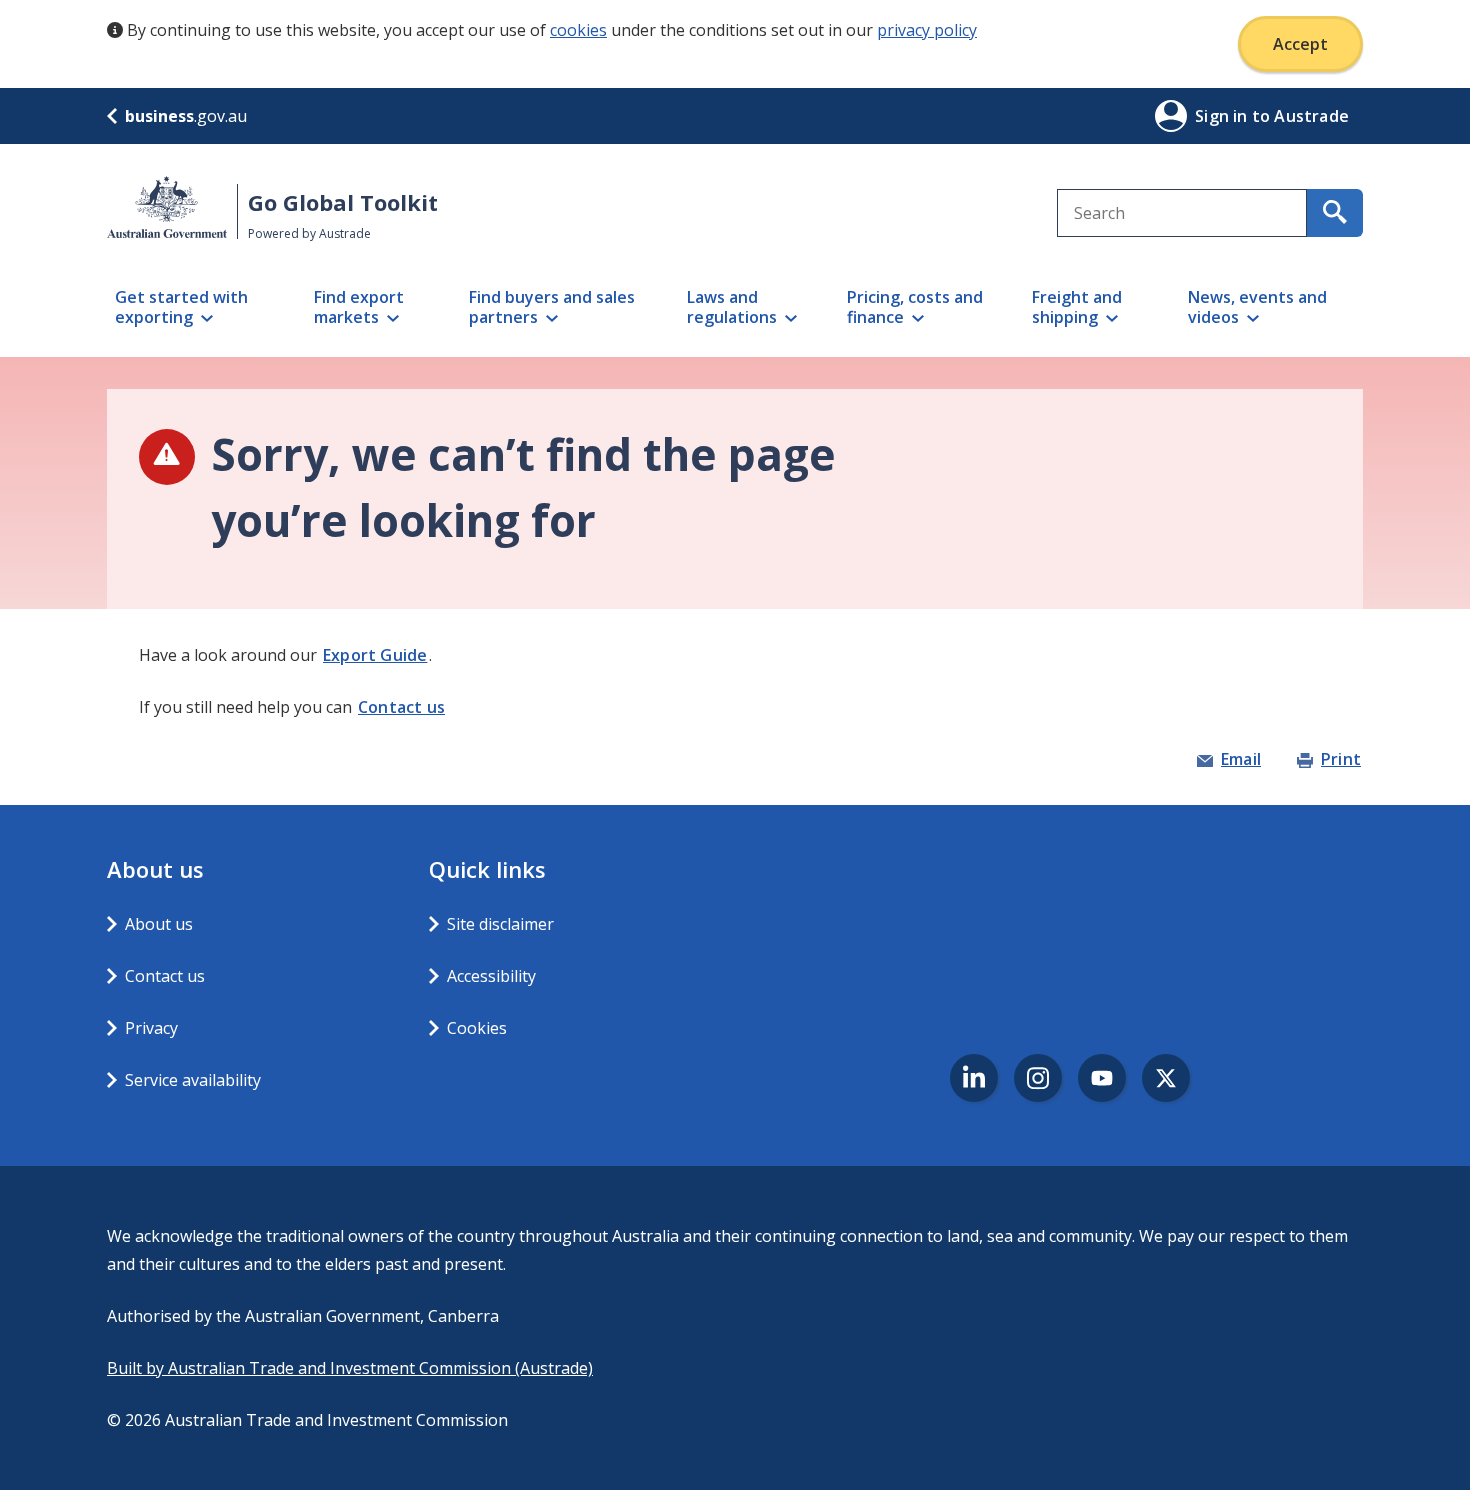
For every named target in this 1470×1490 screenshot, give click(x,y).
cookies (578, 30)
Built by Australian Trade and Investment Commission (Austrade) (350, 1368)
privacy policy (927, 30)
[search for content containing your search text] (1335, 213)
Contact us (401, 707)
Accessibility (491, 976)
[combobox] (1182, 213)
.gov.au (186, 116)
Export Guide (375, 655)
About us (159, 924)
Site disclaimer (500, 924)
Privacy (151, 1028)
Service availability (193, 1080)
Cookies (477, 1028)
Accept (1300, 44)
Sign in (1223, 116)
